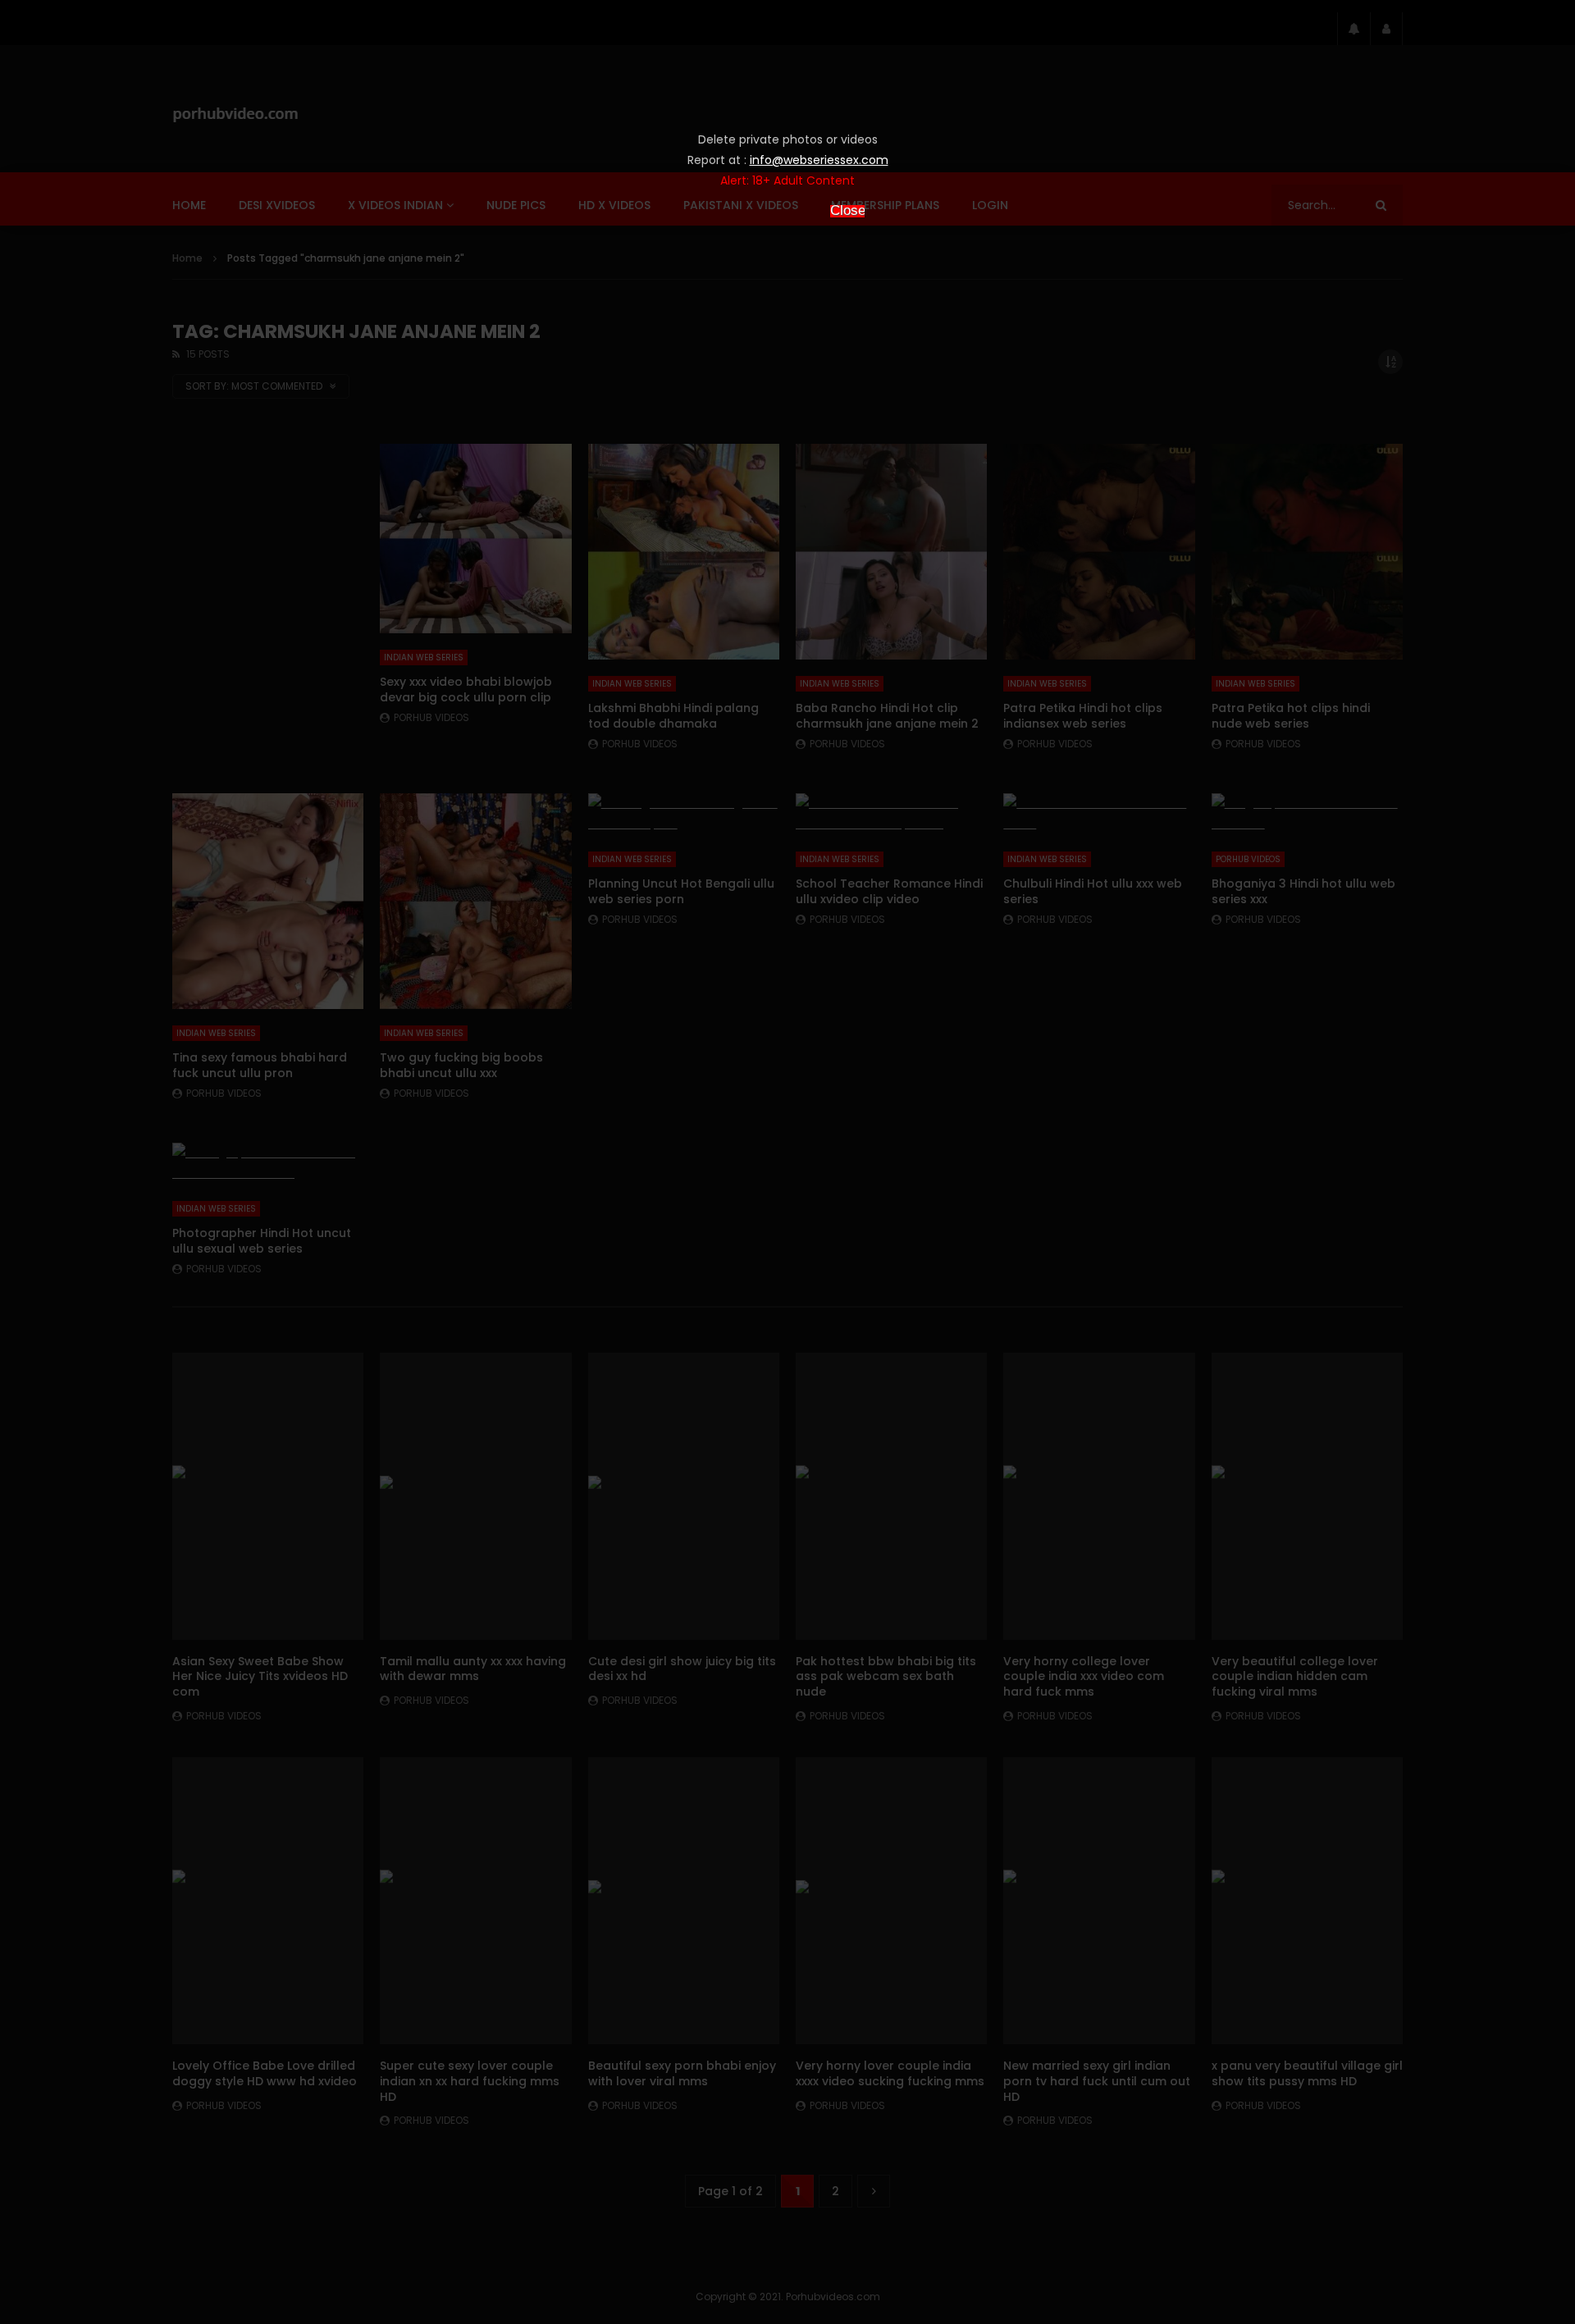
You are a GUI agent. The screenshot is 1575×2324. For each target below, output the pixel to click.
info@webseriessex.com (819, 160)
